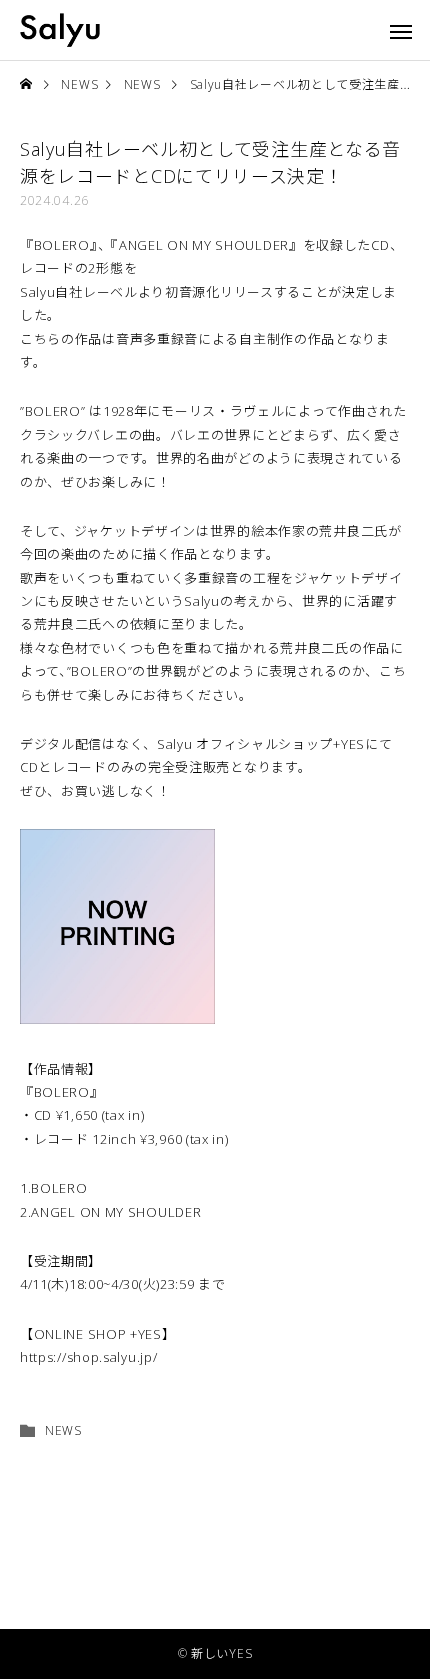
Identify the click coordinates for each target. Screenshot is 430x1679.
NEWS (63, 1430)
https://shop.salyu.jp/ (88, 1357)
